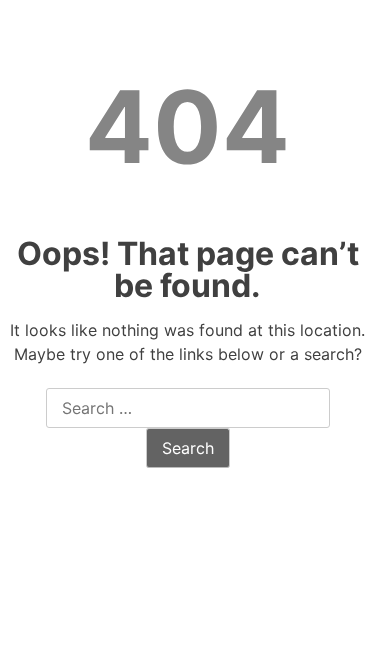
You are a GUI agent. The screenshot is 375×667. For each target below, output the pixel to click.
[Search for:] (188, 409)
